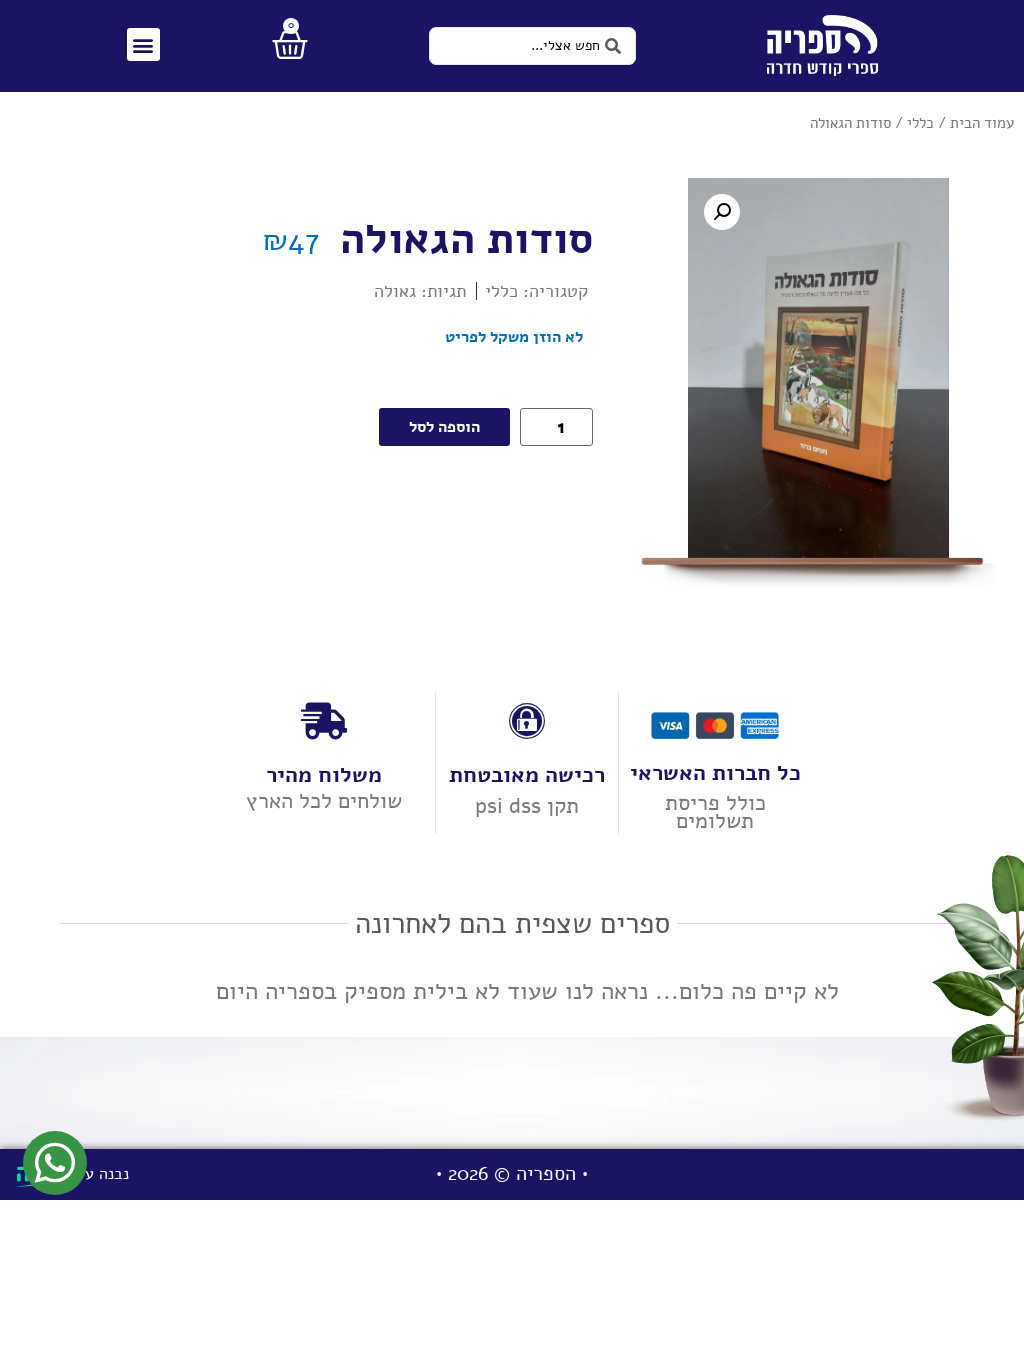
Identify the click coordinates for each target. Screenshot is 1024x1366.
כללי (920, 123)
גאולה (395, 291)
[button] (143, 44)
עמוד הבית (982, 123)
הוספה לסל (444, 427)
